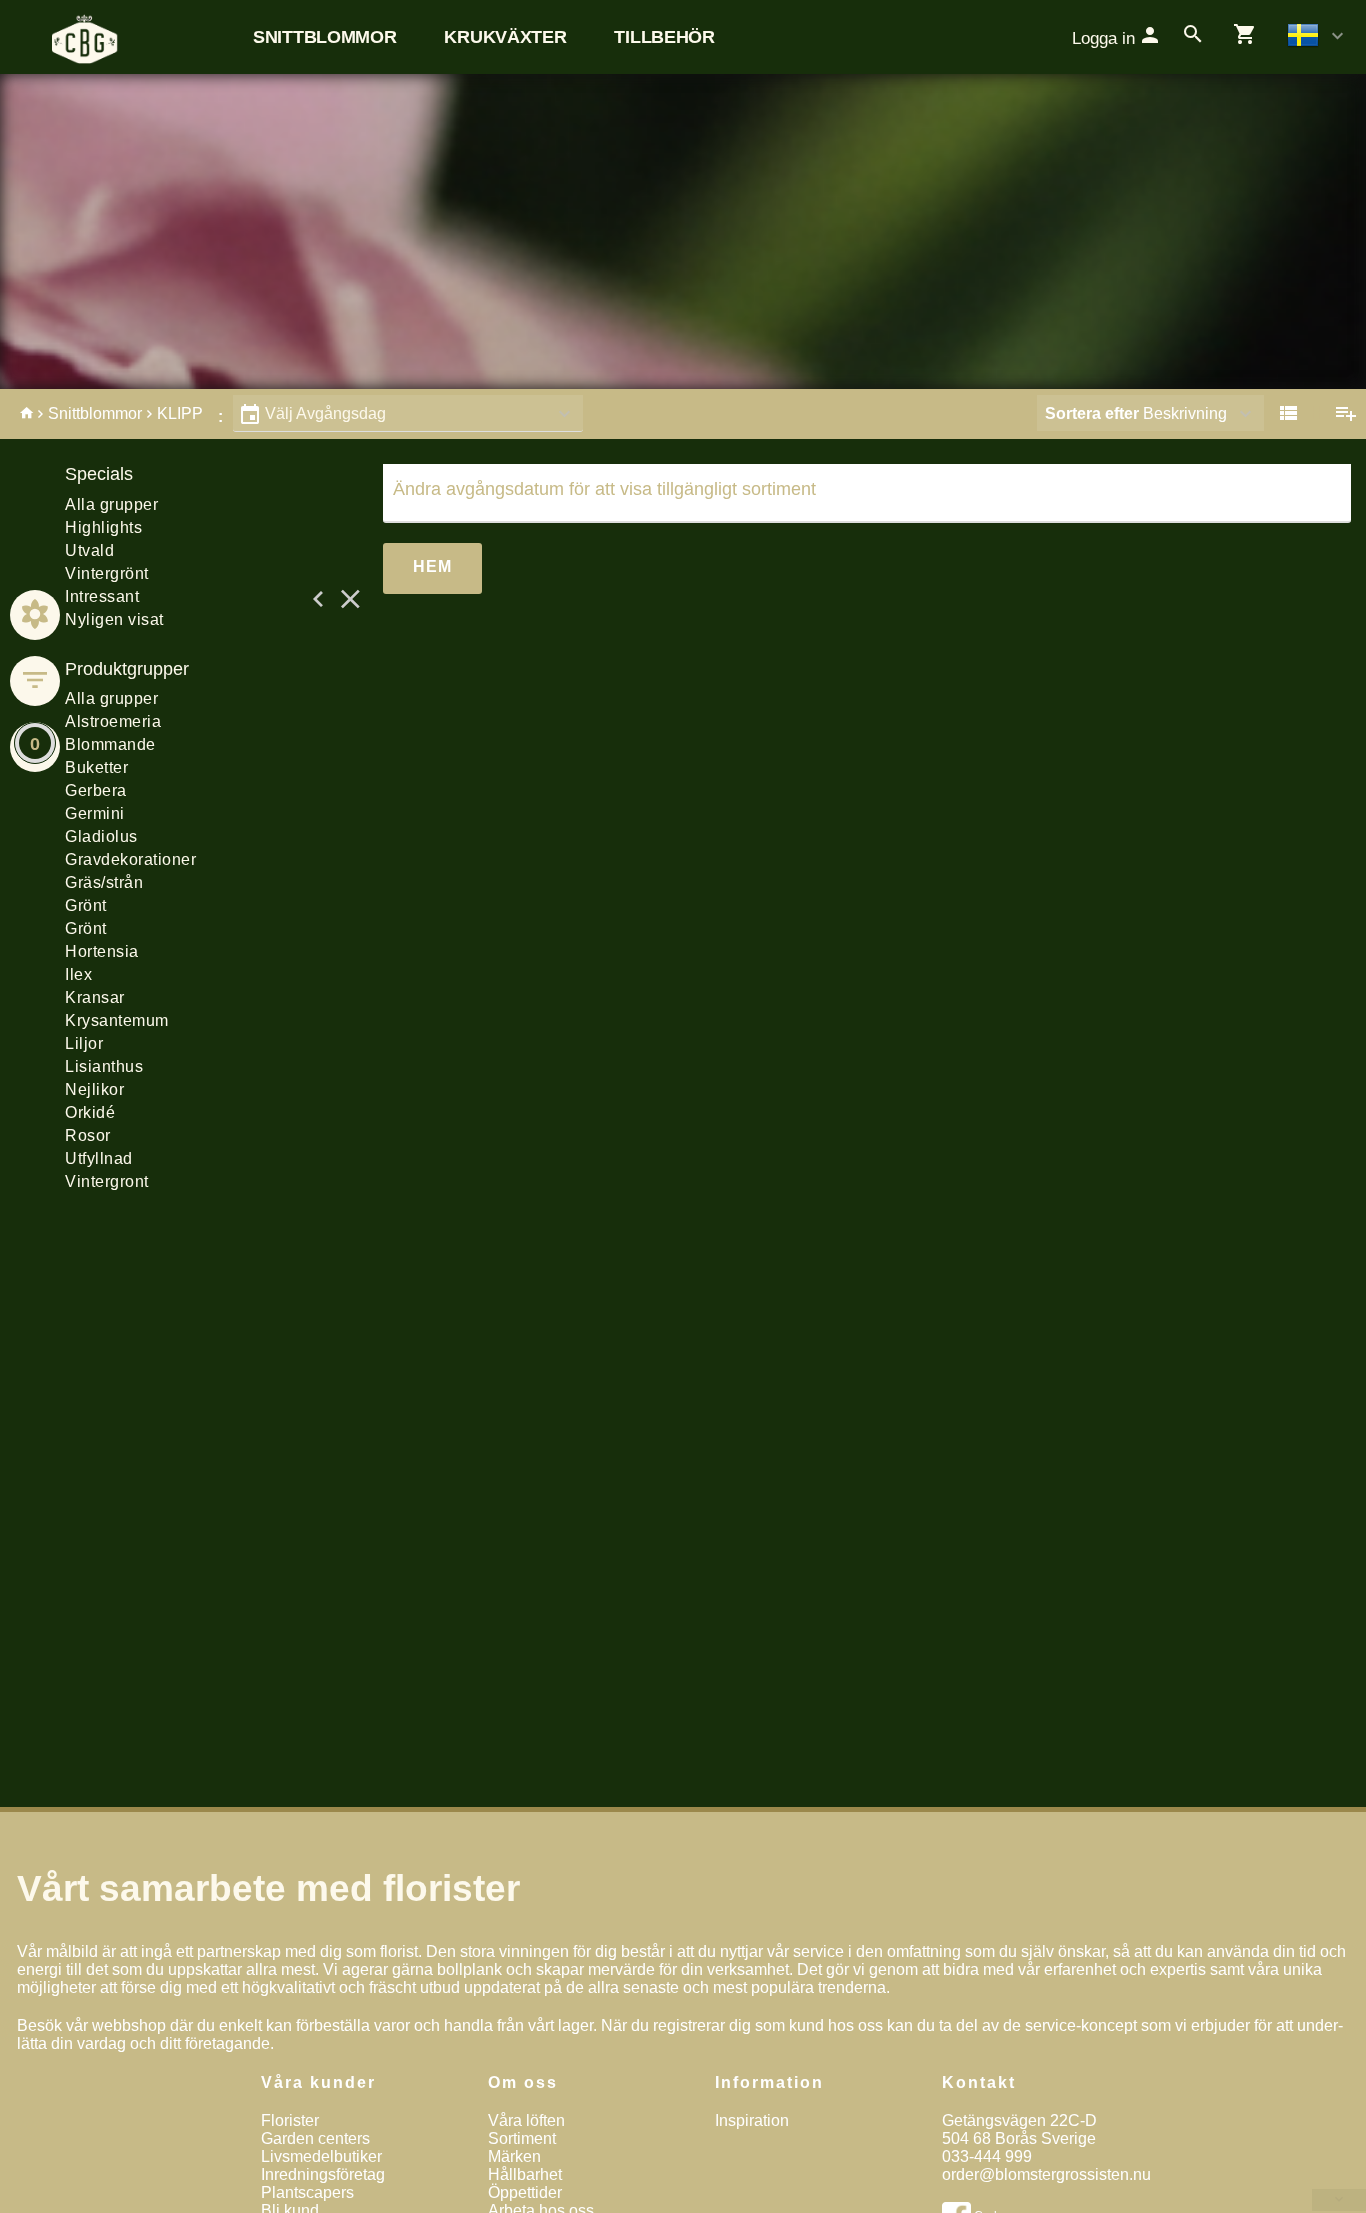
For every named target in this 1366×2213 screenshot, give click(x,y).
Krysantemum (117, 1020)
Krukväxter (505, 37)
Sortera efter (1092, 413)
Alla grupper (111, 504)
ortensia (102, 951)
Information (769, 2082)
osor (88, 1135)
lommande (110, 744)
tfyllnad (99, 1158)
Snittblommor (324, 37)
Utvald (89, 550)
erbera (96, 790)
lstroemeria (113, 721)
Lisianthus (104, 1066)
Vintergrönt (107, 573)
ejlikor (94, 1089)
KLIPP (180, 413)
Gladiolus (101, 836)
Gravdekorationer (130, 859)
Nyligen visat (114, 619)
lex (78, 974)
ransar (95, 997)
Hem (432, 566)
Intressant (102, 596)
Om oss (523, 2082)
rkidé (90, 1112)
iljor (84, 1043)
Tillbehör (664, 37)
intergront (107, 1181)
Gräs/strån (104, 882)
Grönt (86, 905)
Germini (95, 813)
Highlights (103, 527)
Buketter (96, 767)
